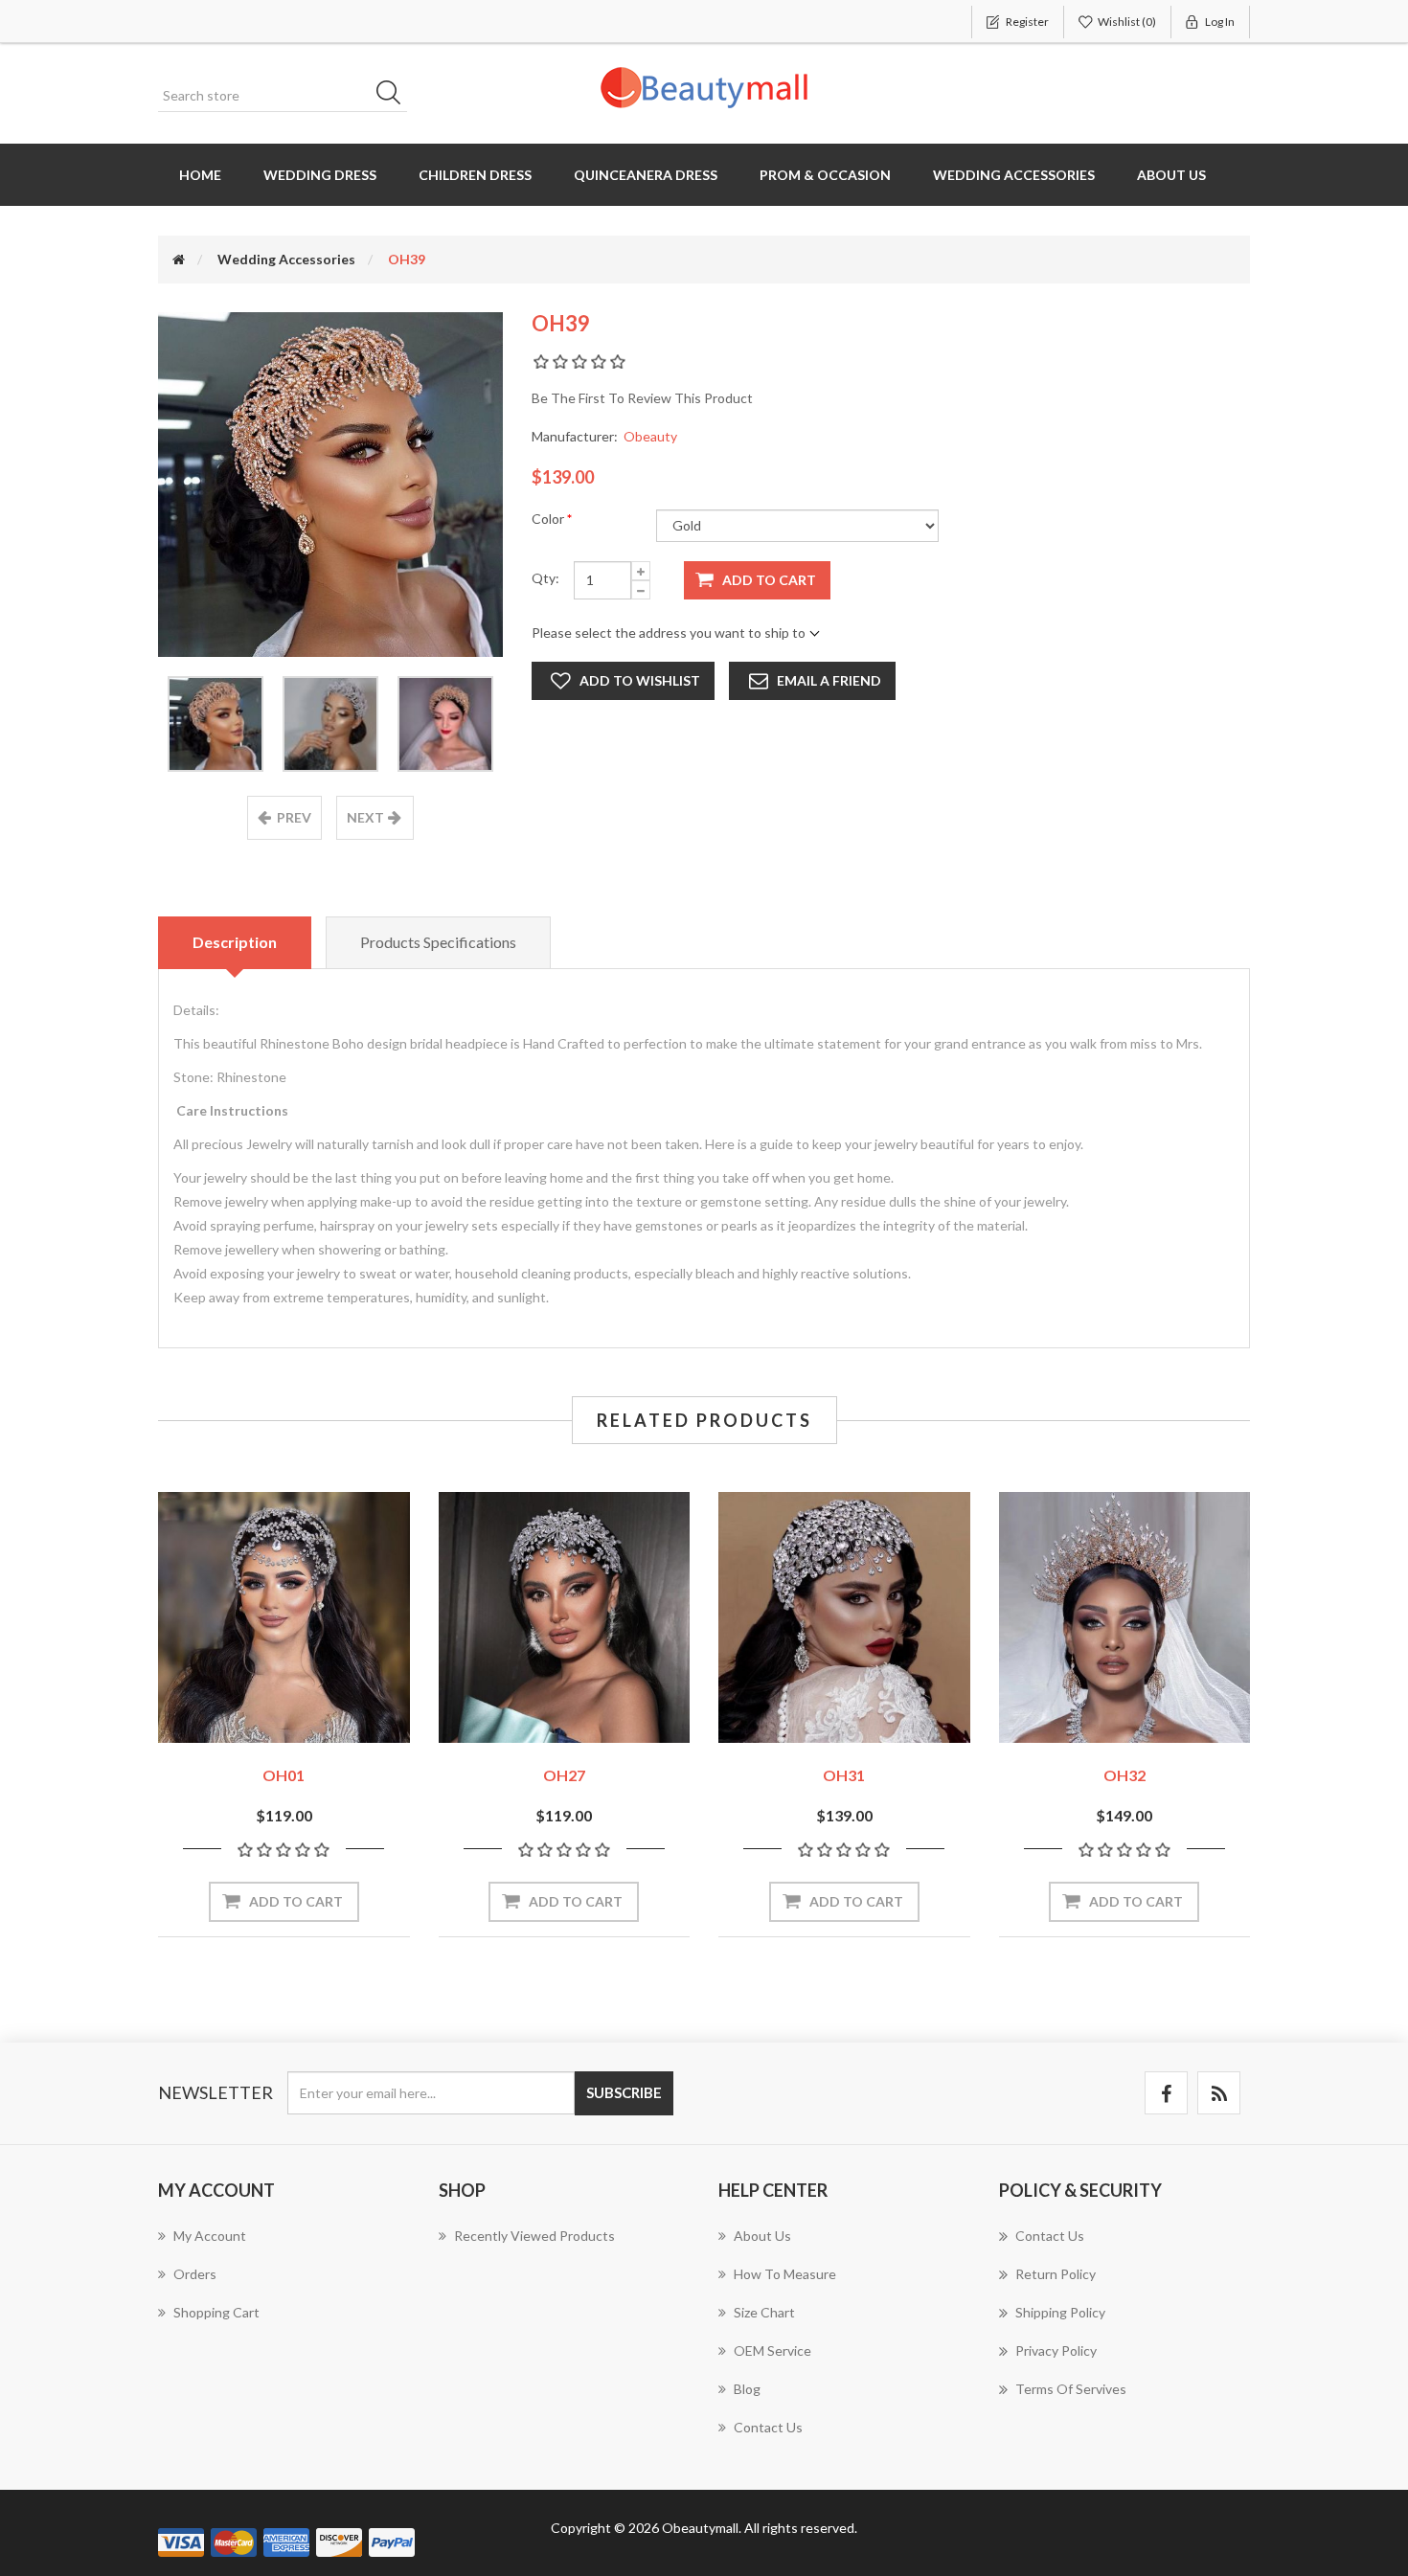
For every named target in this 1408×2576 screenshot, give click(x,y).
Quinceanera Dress (646, 175)
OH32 (1124, 1775)
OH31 (844, 1775)
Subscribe (624, 2092)
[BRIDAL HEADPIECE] (284, 1618)
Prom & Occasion (825, 175)
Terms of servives (1071, 2389)
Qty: (545, 578)
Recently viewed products (534, 2236)
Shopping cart (216, 2312)
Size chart (764, 2312)
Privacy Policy (1056, 2350)
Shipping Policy (1060, 2312)
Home (200, 175)
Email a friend (829, 680)
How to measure (785, 2274)
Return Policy (1056, 2274)
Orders (195, 2274)
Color (549, 519)
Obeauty (650, 436)
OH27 (564, 1775)
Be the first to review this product (642, 398)
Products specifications (438, 942)
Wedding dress (320, 175)
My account (210, 2236)
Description (235, 942)
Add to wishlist (640, 680)
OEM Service (772, 2350)
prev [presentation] (294, 817)
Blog (747, 2389)
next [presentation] (365, 817)
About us (1171, 175)
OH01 (284, 1775)
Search (395, 96)
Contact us (768, 2427)
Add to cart (769, 580)
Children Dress (475, 175)
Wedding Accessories (1014, 175)
